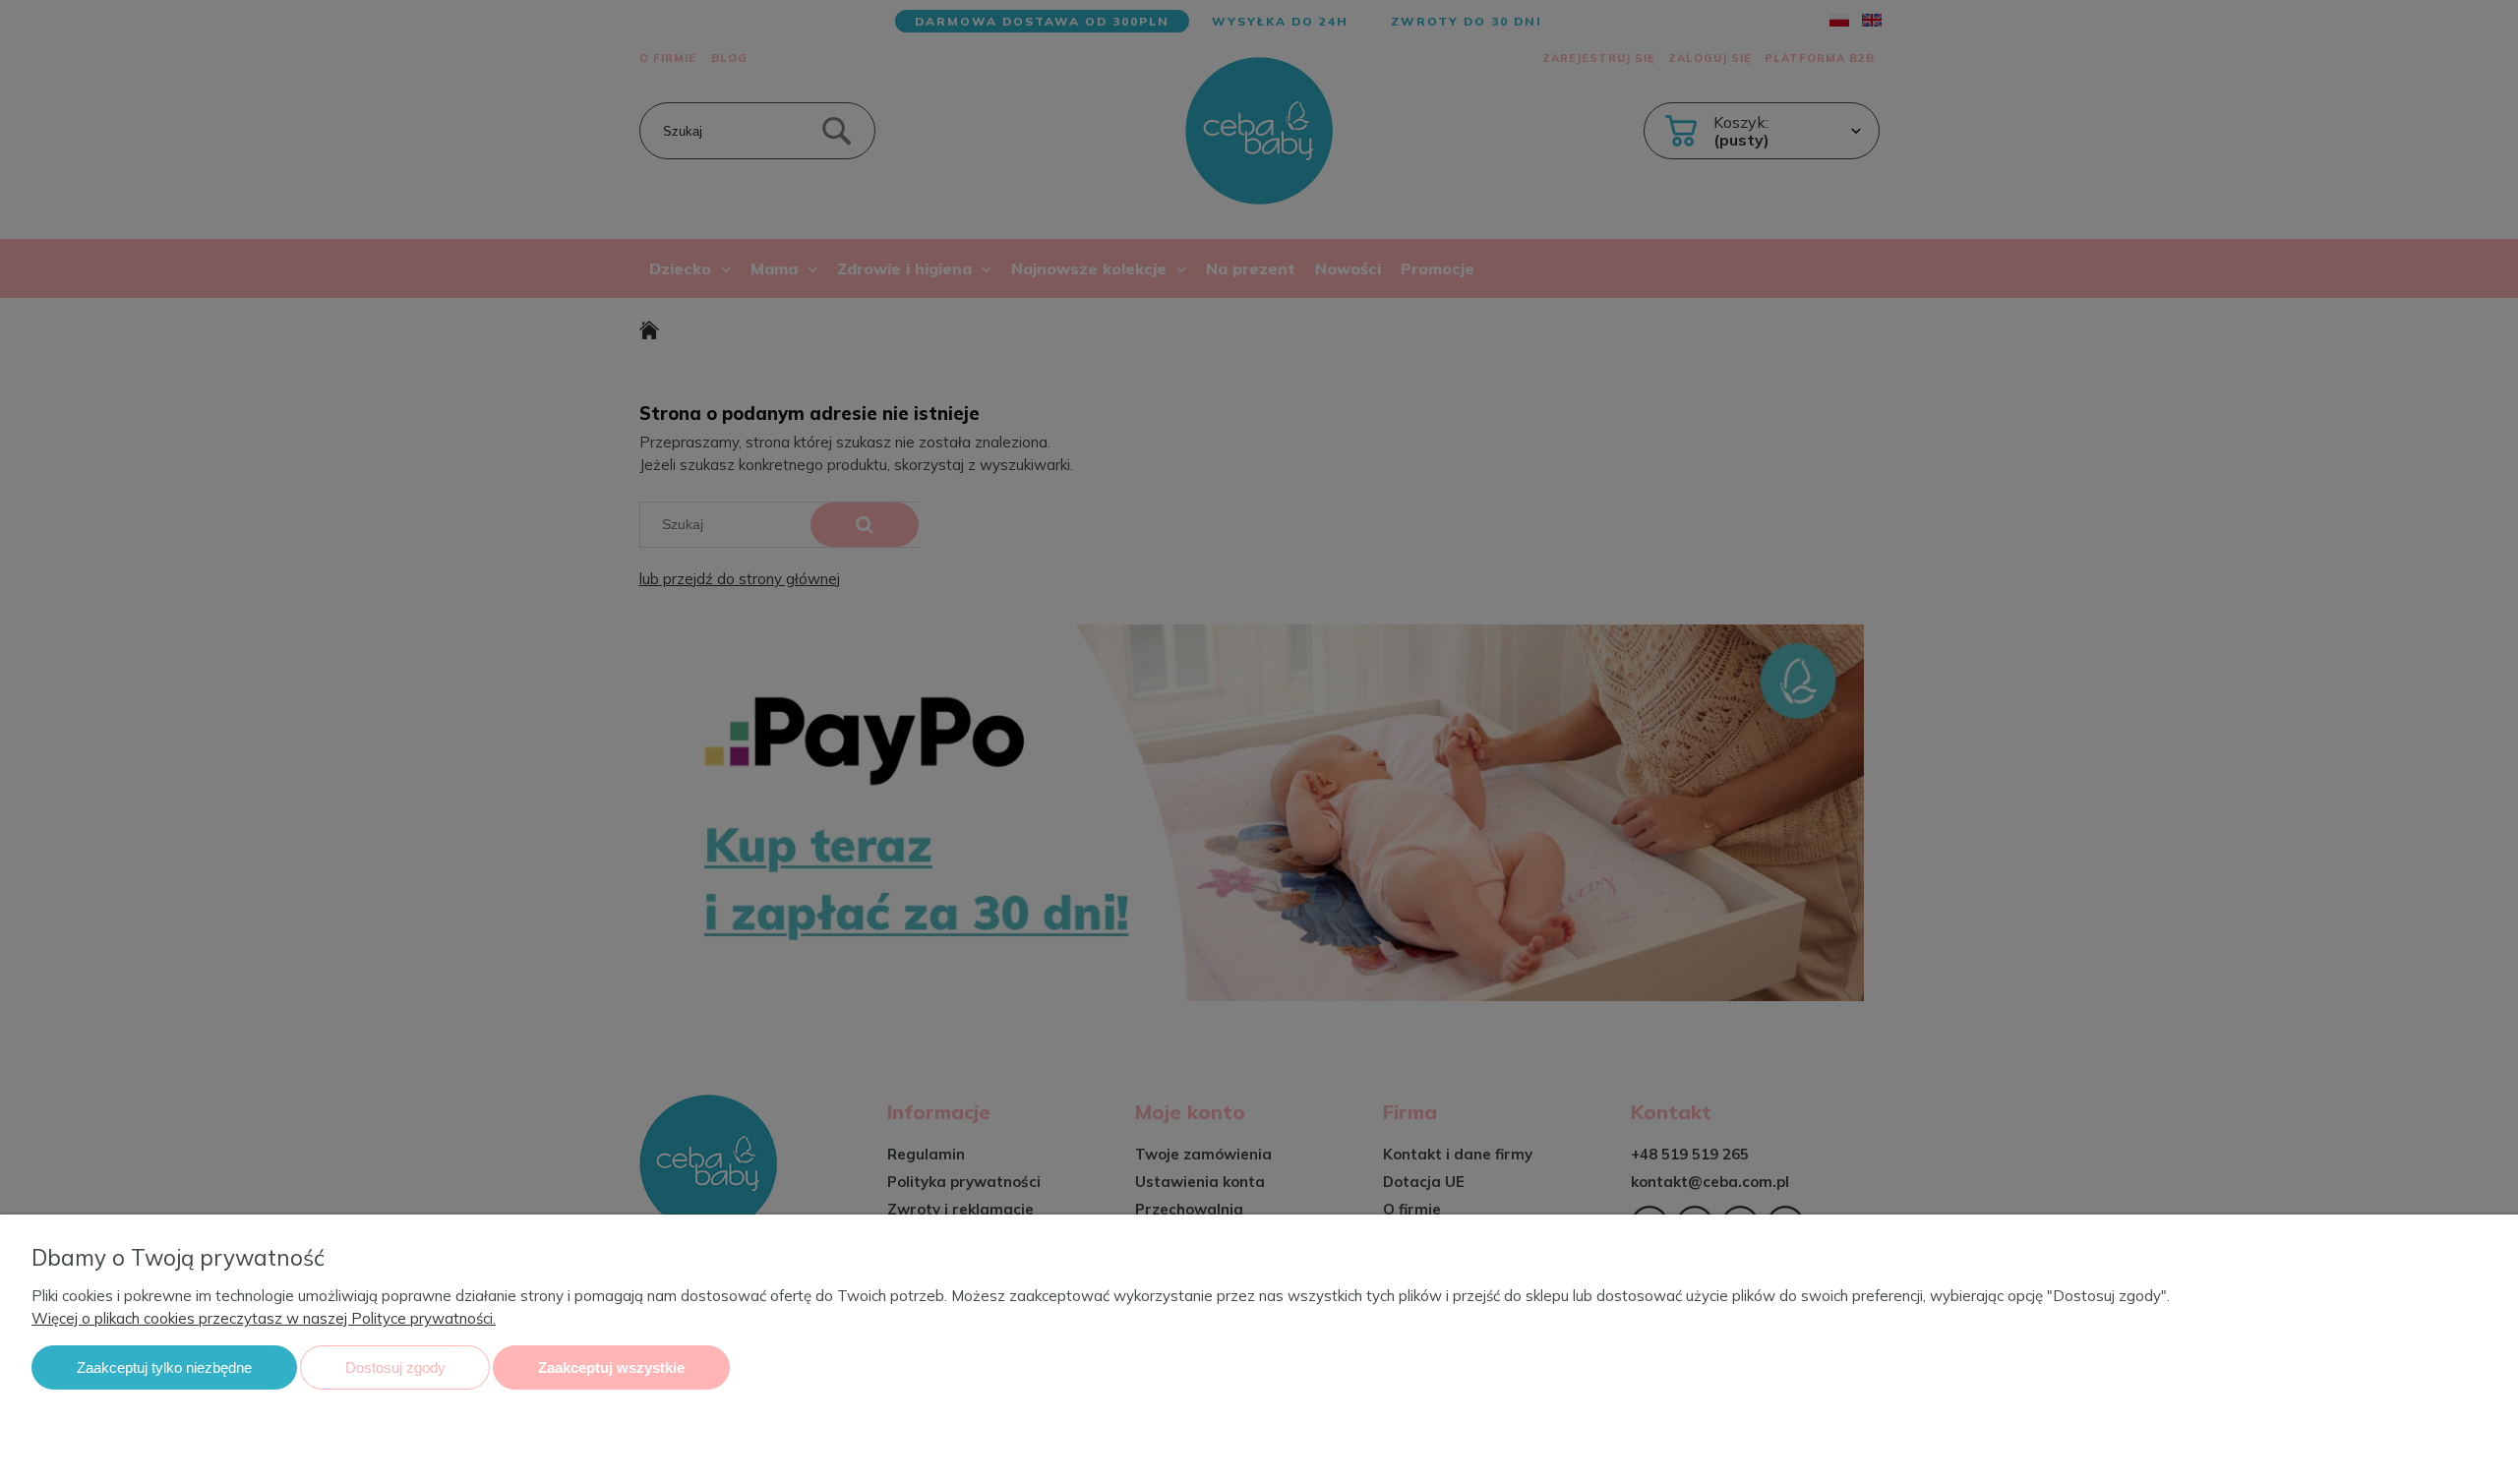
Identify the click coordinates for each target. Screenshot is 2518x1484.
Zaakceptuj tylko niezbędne (164, 1367)
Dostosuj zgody (395, 1367)
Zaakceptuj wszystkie (611, 1367)
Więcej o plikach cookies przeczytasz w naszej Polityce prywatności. (264, 1318)
